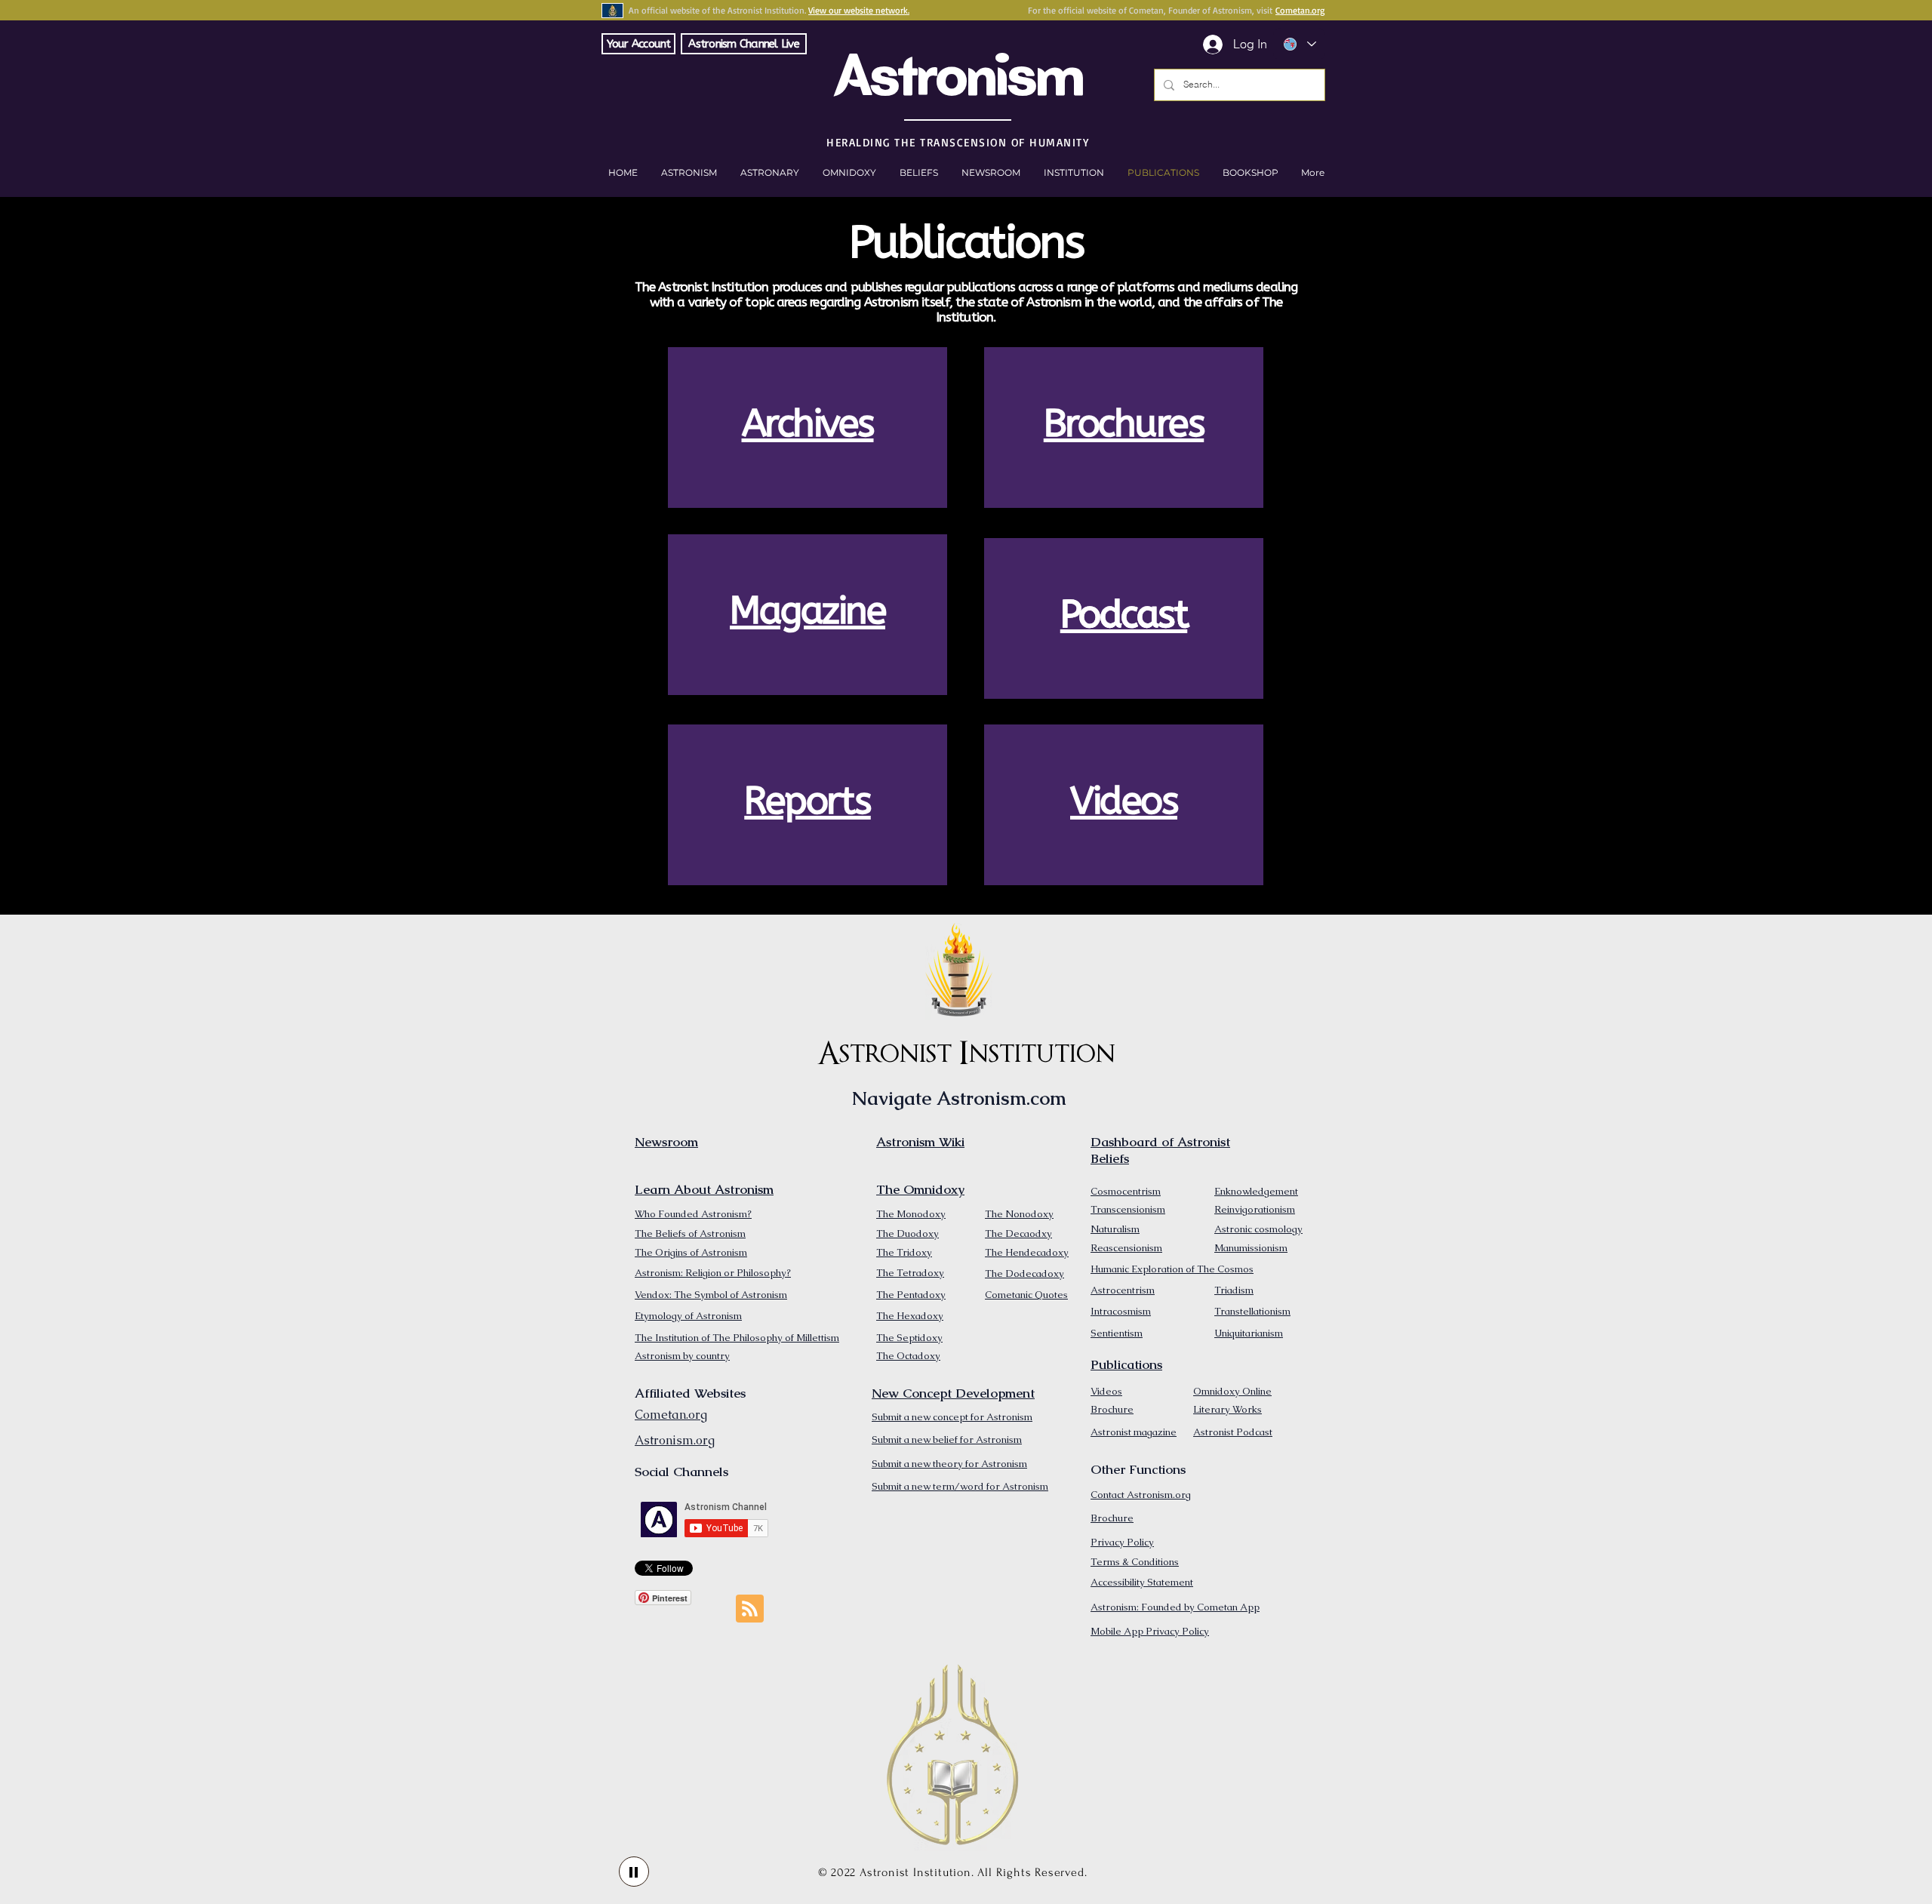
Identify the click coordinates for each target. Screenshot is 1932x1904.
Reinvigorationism (1255, 1209)
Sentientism (1117, 1333)
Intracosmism (1121, 1311)
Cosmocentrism (1126, 1191)
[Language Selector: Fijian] (1299, 44)
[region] (808, 428)
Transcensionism (1128, 1209)
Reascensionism (1126, 1248)
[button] (1250, 173)
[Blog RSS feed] (750, 1609)
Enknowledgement (1256, 1191)
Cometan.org (1300, 10)
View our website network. (859, 10)
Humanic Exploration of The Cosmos (1172, 1269)
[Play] (634, 1872)
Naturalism (1115, 1229)
